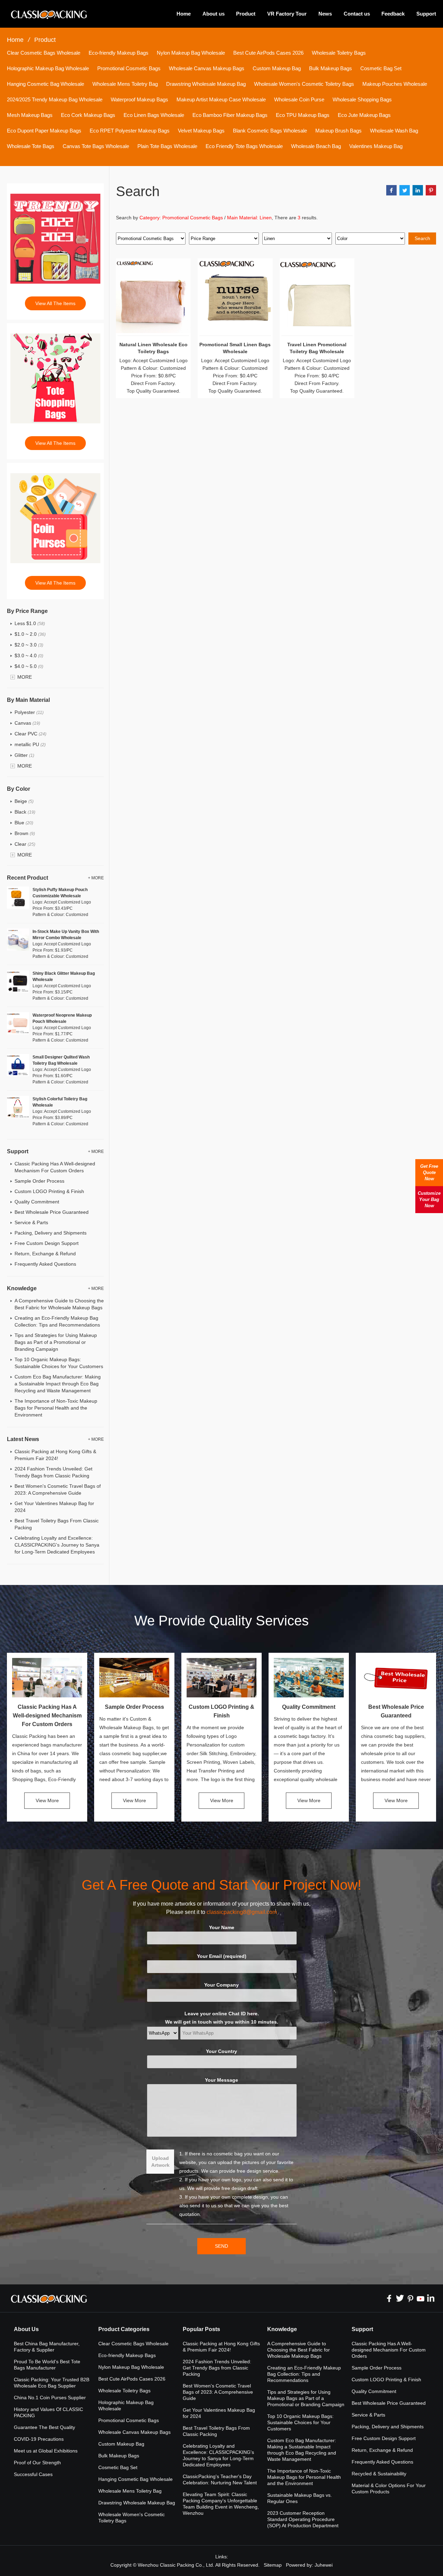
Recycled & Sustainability (379, 2474)
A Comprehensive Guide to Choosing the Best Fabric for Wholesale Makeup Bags (299, 2350)
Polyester (29, 712)
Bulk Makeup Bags (331, 68)
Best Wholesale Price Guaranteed (52, 1212)
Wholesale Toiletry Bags (339, 53)
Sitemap (273, 2565)
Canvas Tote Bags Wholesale (96, 146)
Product (246, 14)
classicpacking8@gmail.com (242, 1912)
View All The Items (55, 303)
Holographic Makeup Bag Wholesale (48, 68)
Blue (24, 823)
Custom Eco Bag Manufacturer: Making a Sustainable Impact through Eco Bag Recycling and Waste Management (58, 1384)
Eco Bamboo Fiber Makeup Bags (230, 115)
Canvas (27, 723)
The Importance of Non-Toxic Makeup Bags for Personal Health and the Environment (56, 1408)
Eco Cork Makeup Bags (88, 115)
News (325, 14)
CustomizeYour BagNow (429, 1199)
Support (426, 14)
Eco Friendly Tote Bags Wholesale (244, 146)
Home (184, 14)
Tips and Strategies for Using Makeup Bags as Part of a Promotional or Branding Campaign (56, 1342)
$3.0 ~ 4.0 (29, 656)
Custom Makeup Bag (277, 68)
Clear (25, 844)
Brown (25, 833)
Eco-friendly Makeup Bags (119, 53)
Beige (24, 801)
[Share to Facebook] (391, 190)
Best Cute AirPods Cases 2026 (268, 53)
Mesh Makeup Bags (30, 115)
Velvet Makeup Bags (201, 131)
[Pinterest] (410, 2298)
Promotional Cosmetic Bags (129, 68)
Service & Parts (31, 1222)
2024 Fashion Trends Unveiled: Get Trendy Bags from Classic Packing (217, 2368)
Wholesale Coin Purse (299, 99)
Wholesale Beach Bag (316, 146)
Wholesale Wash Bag (394, 131)
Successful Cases (33, 2474)
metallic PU (30, 744)
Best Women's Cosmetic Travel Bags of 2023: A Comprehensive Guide (218, 2392)
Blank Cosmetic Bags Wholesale (270, 131)
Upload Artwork (160, 2162)
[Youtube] (421, 2298)
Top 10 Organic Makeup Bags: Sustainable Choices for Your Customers (300, 2422)
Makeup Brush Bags (338, 131)
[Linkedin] (431, 2298)
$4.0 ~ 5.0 (29, 666)
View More (47, 1800)
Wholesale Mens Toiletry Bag (125, 84)
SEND (221, 2246)
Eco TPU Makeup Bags (303, 115)
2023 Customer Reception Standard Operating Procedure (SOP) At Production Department (303, 2519)
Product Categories (124, 2329)
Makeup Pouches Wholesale (395, 84)
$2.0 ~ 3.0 (29, 645)
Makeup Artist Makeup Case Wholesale (221, 99)
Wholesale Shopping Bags (362, 99)
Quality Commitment (37, 1202)
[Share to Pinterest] (431, 190)
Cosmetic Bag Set (381, 68)
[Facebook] (389, 2298)
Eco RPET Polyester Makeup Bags (130, 131)
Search (422, 238)
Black (25, 812)
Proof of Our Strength (37, 2463)
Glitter (24, 755)
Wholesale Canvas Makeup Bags (207, 68)
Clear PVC (30, 734)
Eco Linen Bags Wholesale (154, 115)
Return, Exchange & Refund (45, 1254)
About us (214, 14)
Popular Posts (201, 2329)
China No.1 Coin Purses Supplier (50, 2398)
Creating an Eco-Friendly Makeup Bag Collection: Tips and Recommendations (304, 2374)
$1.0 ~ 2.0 (30, 634)
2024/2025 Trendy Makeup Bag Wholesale (55, 99)
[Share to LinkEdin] (418, 190)
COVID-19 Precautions (39, 2439)
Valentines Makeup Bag (376, 146)
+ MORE (96, 878)
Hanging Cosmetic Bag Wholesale (46, 84)
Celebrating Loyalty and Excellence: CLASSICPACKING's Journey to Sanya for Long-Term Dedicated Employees (57, 1545)
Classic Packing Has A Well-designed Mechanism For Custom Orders (47, 1716)
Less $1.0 (30, 623)
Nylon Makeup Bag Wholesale (191, 53)
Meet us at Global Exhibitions (46, 2451)
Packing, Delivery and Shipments (51, 1233)
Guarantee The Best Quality (44, 2427)
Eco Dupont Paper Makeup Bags (44, 131)
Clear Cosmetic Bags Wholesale (44, 53)
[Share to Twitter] (405, 190)
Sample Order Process (39, 1181)
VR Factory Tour (287, 14)
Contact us (357, 14)
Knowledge (282, 2329)
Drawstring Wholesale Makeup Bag (206, 84)
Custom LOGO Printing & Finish (49, 1191)
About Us (26, 2329)
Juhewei (324, 2565)
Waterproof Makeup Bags (139, 99)
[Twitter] (400, 2298)
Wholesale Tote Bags (31, 146)
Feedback (393, 14)
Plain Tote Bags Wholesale (167, 146)
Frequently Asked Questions (45, 1264)
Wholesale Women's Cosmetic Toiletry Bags (304, 84)
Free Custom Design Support (47, 1243)
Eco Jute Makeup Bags (364, 115)
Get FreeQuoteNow (429, 1172)
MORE (25, 677)
